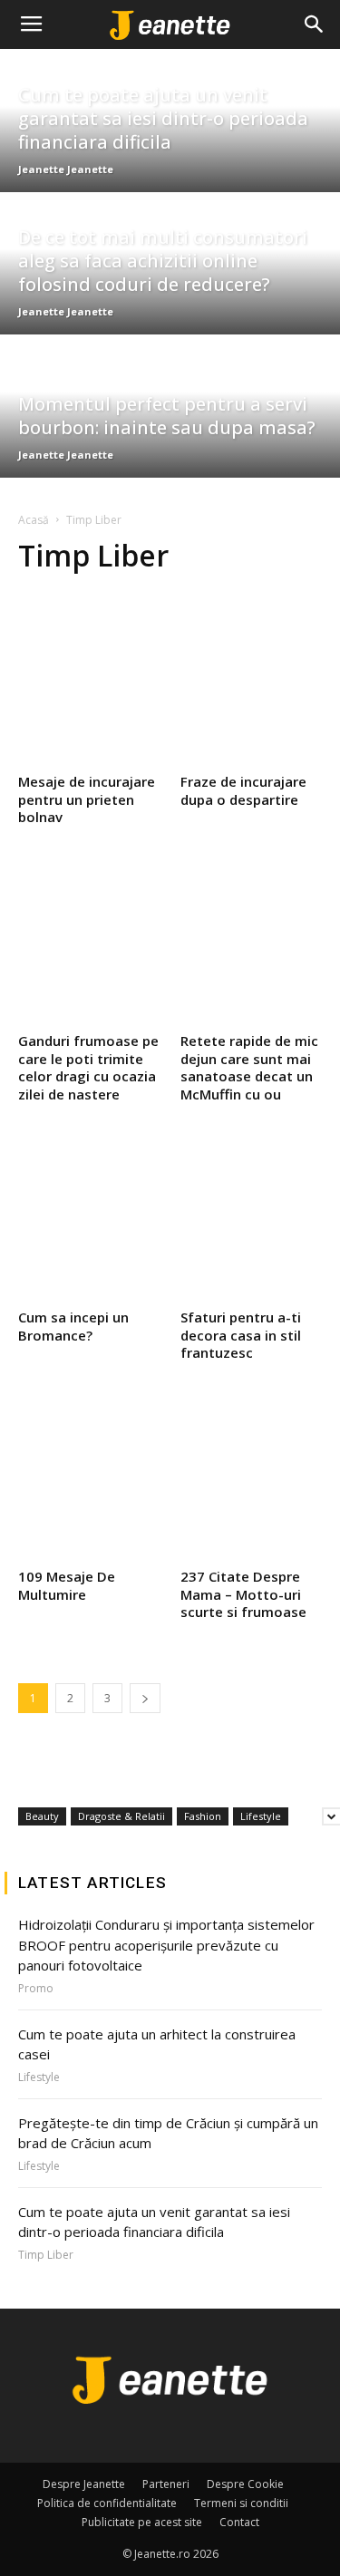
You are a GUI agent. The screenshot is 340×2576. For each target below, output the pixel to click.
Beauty (42, 1816)
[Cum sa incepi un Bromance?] (89, 1215)
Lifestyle (261, 1816)
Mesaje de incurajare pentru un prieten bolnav (87, 799)
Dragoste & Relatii (121, 1816)
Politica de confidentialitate (107, 2503)
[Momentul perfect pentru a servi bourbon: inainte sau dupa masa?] (170, 406)
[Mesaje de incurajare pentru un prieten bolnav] (89, 680)
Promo (36, 1989)
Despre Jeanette (84, 2484)
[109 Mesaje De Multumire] (89, 1475)
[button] (315, 24)
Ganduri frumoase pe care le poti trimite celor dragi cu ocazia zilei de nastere (88, 1067)
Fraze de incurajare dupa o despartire (243, 790)
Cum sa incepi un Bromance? (73, 1326)
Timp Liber (46, 2255)
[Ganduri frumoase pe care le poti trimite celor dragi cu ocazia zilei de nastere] (89, 939)
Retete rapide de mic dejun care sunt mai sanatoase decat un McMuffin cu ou (249, 1067)
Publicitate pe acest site (142, 2522)
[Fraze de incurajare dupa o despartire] (252, 680)
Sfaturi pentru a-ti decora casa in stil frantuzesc (241, 1335)
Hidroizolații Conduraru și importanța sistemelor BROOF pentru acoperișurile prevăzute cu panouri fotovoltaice (166, 1945)
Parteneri (166, 2484)
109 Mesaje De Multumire (67, 1585)
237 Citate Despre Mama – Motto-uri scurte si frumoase (243, 1594)
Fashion (203, 1816)
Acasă (34, 520)
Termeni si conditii (241, 2503)
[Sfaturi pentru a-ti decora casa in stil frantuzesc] (252, 1215)
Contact (239, 2522)
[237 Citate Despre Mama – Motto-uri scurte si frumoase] (252, 1475)
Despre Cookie (245, 2484)
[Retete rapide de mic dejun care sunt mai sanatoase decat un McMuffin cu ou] (252, 939)
